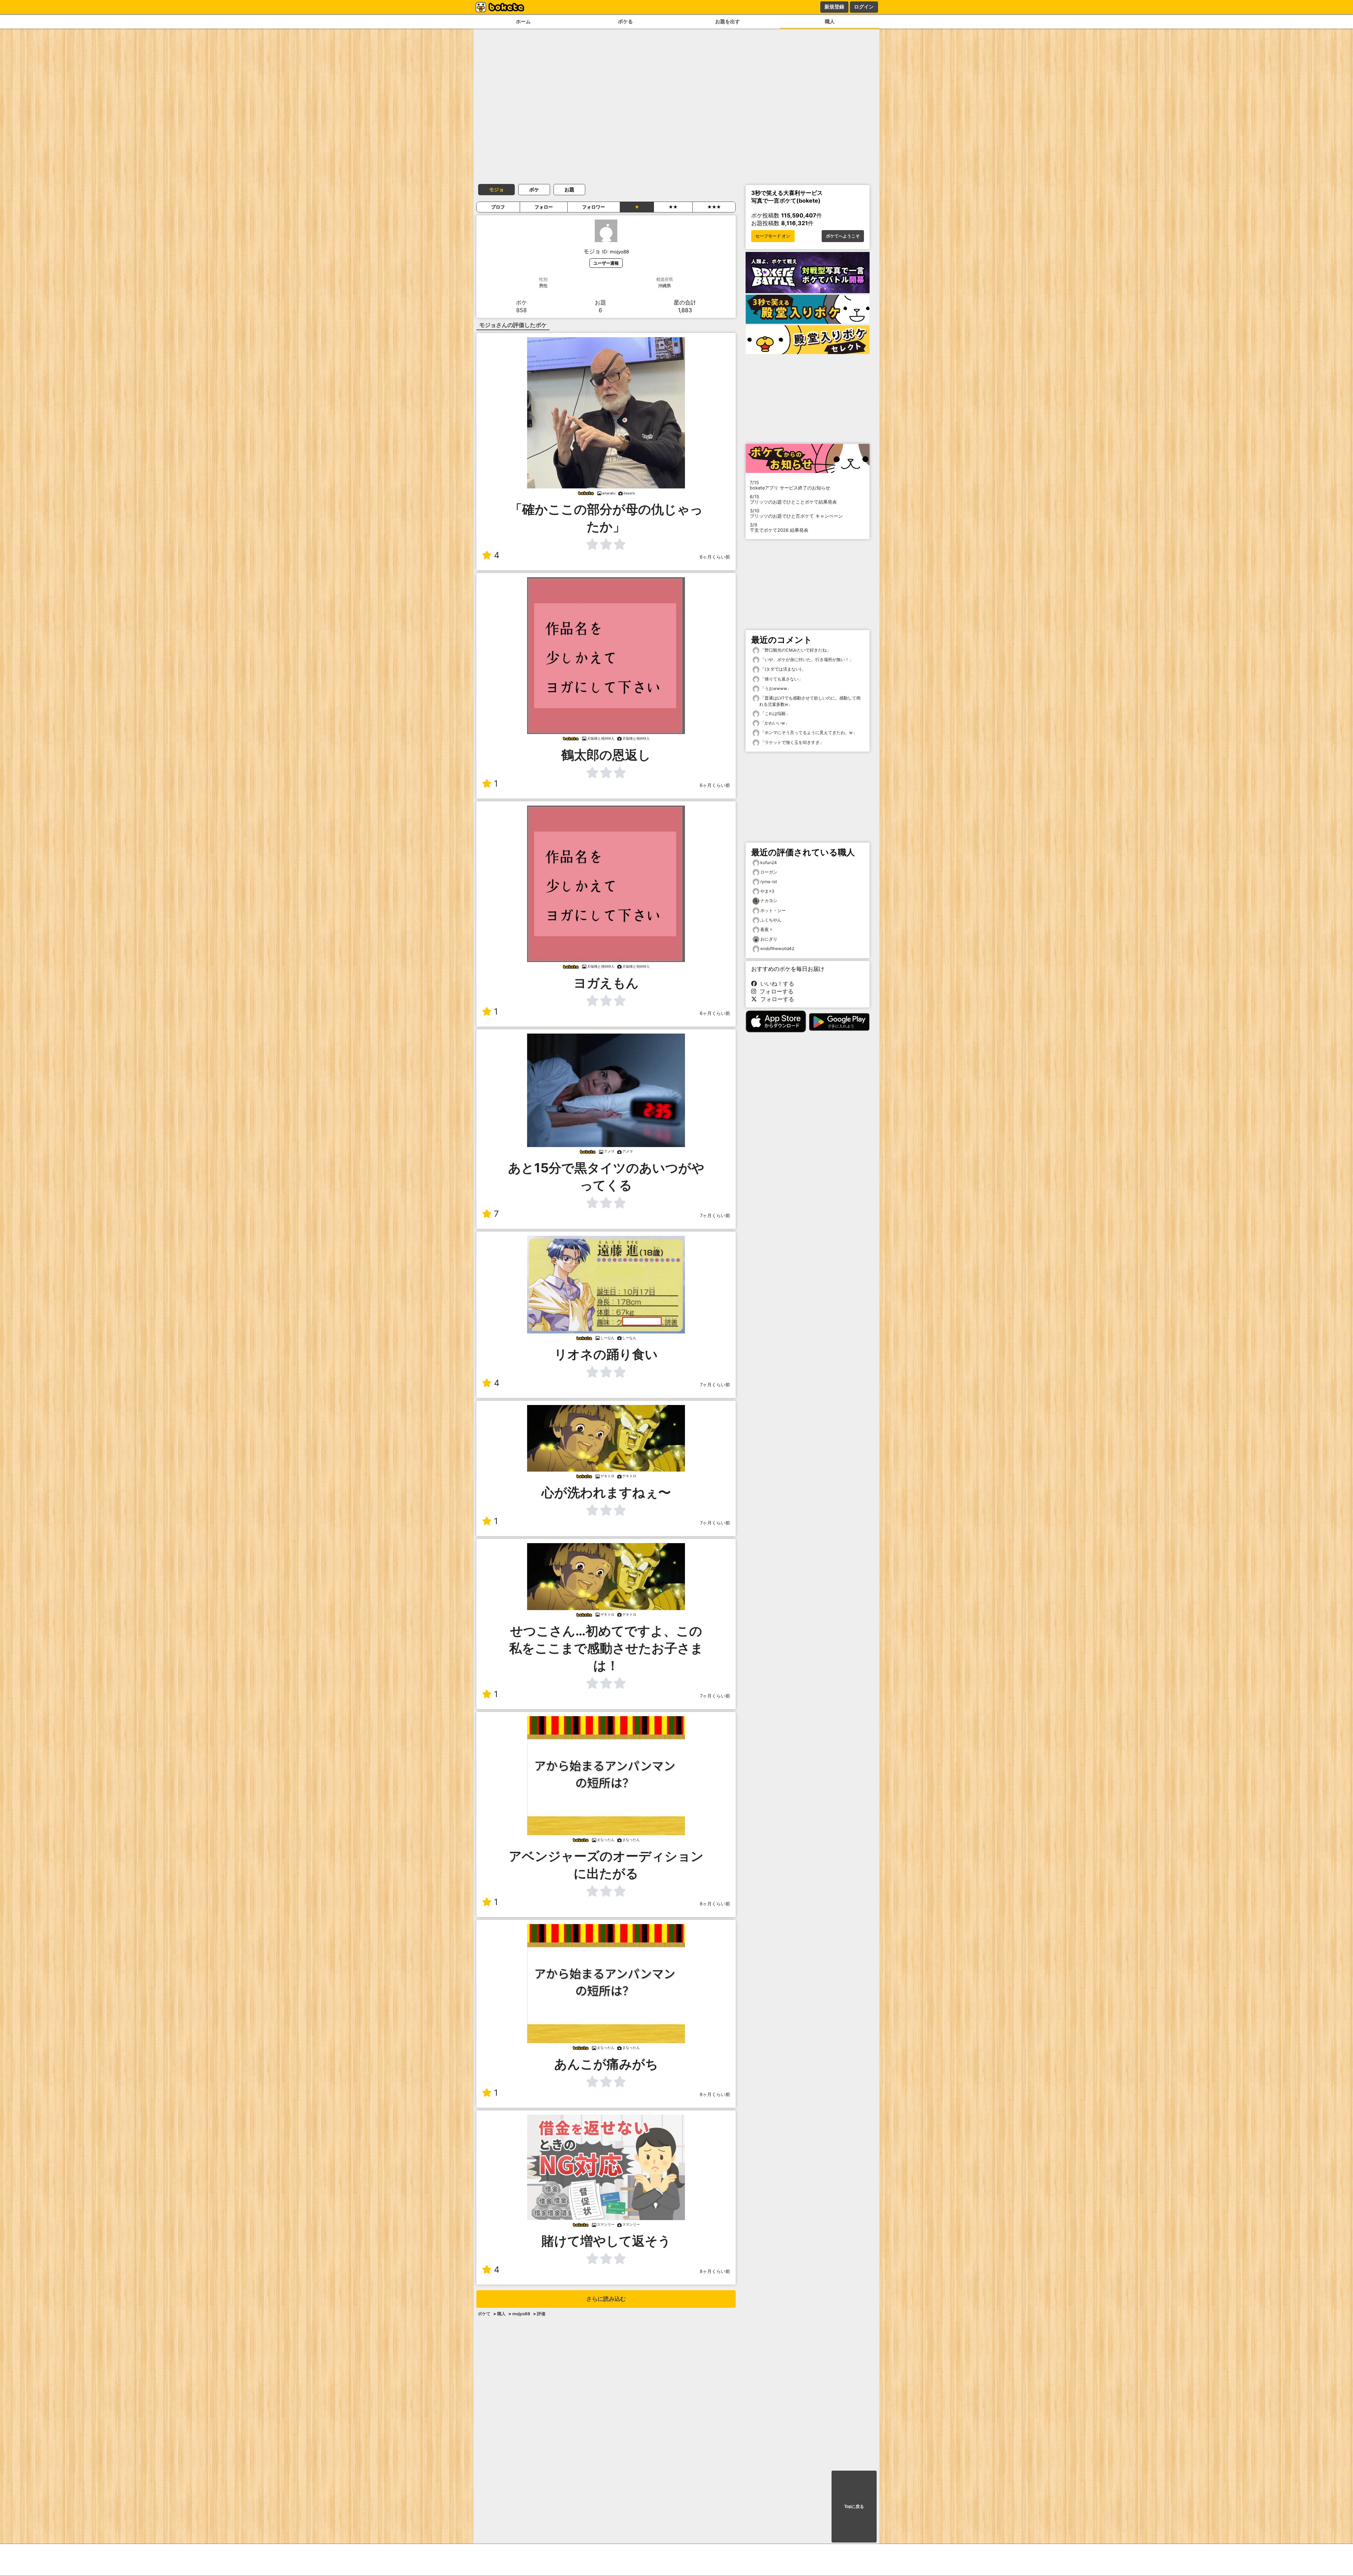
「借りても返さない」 (781, 679)
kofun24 (769, 862)
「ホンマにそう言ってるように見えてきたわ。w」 (808, 732)
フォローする (775, 991)
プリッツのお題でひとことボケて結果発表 (793, 499)
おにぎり (769, 939)
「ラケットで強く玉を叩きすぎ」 (792, 742)
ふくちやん (771, 920)
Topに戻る (854, 2507)
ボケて (484, 2314)
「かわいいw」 (774, 723)
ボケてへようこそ (843, 236)
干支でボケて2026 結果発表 (779, 528)
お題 (569, 189)
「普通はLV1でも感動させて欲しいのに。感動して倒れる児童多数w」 (810, 701)
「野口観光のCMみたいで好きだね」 (795, 650)
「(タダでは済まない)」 (782, 669)
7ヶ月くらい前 (715, 1216)
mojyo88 (521, 2314)
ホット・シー (773, 910)
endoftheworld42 (777, 948)
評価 (541, 2314)
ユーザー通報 (606, 263)
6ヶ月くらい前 (715, 557)
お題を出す (728, 21)
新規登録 (834, 7)
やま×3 (767, 891)
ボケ (534, 189)
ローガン (769, 872)
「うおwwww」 (775, 688)
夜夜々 (767, 929)
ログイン (864, 7)
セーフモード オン (773, 236)
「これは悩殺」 (775, 713)
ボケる (625, 21)
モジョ (496, 189)
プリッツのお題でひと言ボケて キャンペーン (796, 513)
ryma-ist (769, 882)
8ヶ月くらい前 (715, 1904)
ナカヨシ (769, 901)
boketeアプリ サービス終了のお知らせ (790, 485)
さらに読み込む (606, 2299)
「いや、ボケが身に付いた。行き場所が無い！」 (806, 660)
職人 (830, 21)
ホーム (523, 21)
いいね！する (776, 984)
